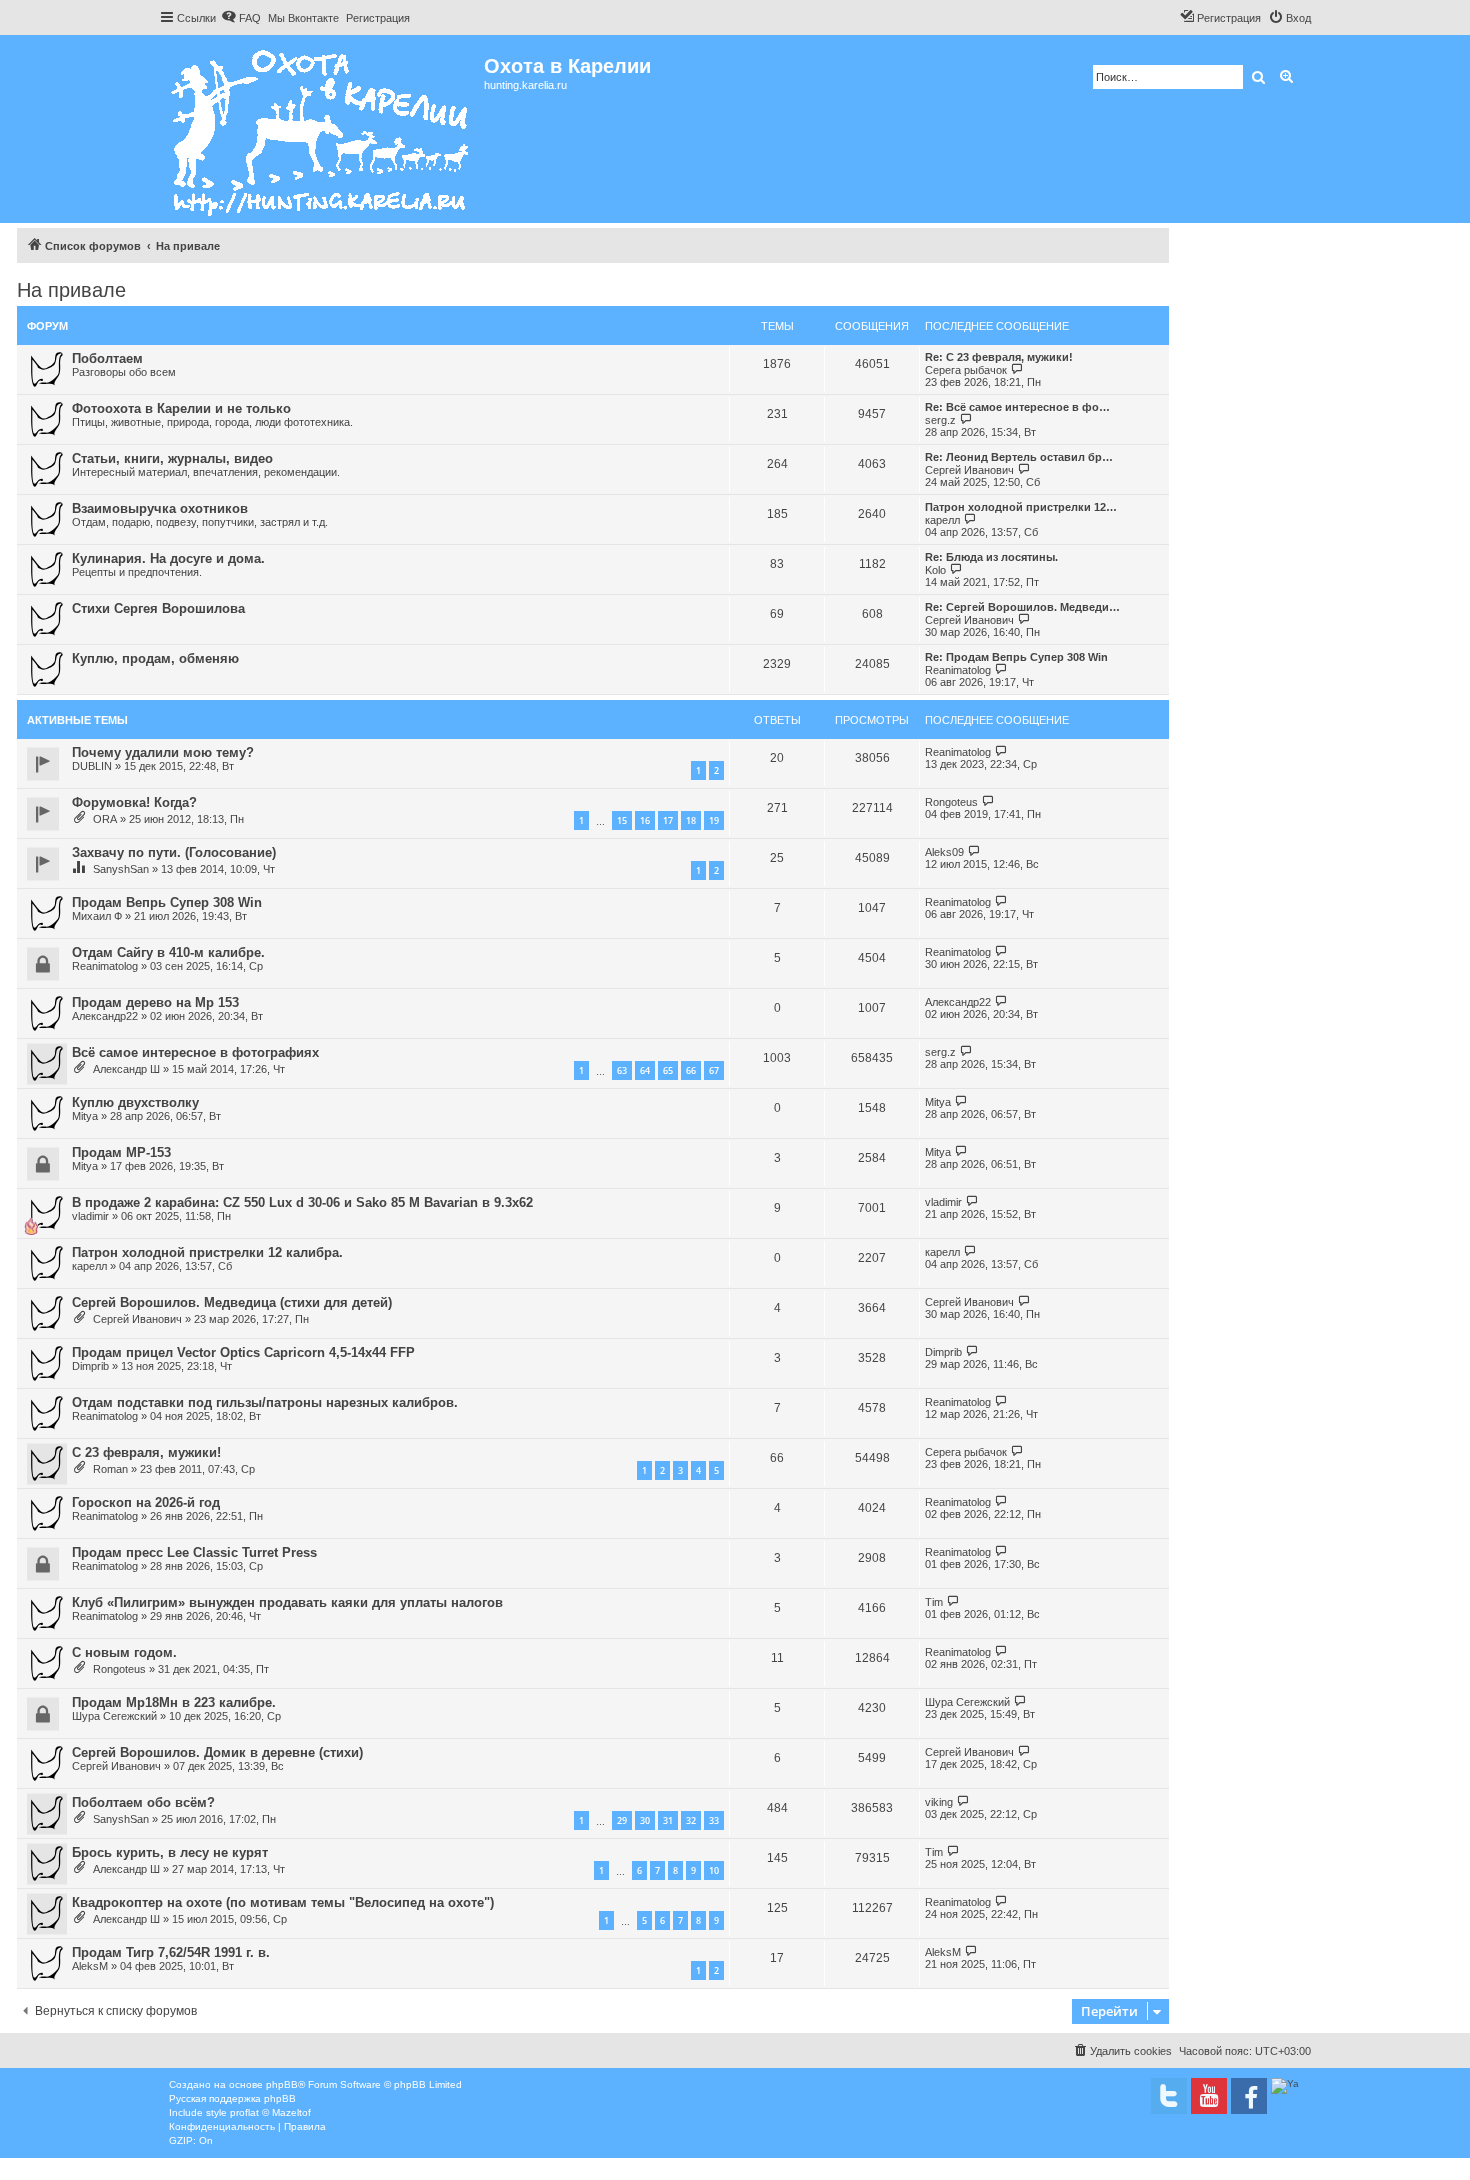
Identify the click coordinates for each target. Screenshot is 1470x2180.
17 (668, 820)
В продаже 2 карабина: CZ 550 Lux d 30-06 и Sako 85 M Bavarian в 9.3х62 (302, 1202)
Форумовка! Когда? (134, 802)
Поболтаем (107, 358)
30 (645, 1820)
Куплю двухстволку (135, 1102)
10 (714, 1870)
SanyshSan (121, 869)
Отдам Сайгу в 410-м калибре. (168, 952)
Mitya (85, 1116)
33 (714, 1820)
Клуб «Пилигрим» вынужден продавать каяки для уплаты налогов (287, 1602)
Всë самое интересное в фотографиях (195, 1052)
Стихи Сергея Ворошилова (158, 608)
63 (622, 1070)
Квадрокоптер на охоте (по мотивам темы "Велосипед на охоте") (283, 1902)
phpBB (282, 2084)
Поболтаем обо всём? (143, 1802)
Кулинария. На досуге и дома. (168, 558)
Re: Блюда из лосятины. (991, 557)
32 (691, 1820)
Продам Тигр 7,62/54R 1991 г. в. (171, 1952)
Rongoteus (951, 802)
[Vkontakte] (1169, 2096)
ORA (105, 819)
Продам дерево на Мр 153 (155, 1002)
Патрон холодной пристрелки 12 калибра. (207, 1252)
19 (714, 820)
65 (668, 1070)
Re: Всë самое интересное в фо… (1017, 407)
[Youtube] (1209, 2096)
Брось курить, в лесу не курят (170, 1852)
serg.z (940, 420)
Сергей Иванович (969, 470)
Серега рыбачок (966, 370)
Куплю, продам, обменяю (155, 658)
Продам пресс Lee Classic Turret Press (194, 1552)
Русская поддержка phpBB (232, 2098)
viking (939, 1802)
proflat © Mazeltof (270, 2112)
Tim (934, 1602)
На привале (71, 290)
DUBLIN (92, 766)
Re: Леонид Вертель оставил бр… (1019, 457)
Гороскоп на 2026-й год (146, 1502)
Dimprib (90, 1366)
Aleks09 (944, 852)
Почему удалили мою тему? (163, 752)
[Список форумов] (321, 129)
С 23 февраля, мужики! (146, 1452)
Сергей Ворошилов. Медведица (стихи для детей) (232, 1302)
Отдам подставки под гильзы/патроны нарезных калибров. (265, 1402)
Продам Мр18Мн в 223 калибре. (174, 1702)
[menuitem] (241, 18)
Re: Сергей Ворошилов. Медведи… (1022, 607)
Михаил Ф (97, 916)
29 (622, 1820)
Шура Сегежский (114, 1716)
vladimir (90, 1216)
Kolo (935, 570)
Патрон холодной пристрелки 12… (1021, 507)
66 (691, 1070)
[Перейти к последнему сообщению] (1001, 751)
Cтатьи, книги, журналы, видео (172, 458)
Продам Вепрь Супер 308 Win (167, 902)
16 (645, 820)
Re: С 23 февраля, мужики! (999, 357)
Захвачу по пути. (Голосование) (174, 852)
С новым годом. (124, 1652)
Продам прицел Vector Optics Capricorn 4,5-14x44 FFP (243, 1352)
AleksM (90, 1966)
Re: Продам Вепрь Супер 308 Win (1016, 657)
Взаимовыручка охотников (160, 508)
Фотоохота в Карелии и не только (181, 408)
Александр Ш (126, 1069)
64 (645, 1070)
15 (622, 820)
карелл (942, 520)
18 (691, 820)
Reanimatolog (958, 670)
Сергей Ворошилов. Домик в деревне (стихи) (217, 1752)
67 (714, 1070)
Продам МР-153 (121, 1152)
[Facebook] (1249, 2096)
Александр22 (105, 1016)
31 (668, 1820)
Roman (110, 1469)
